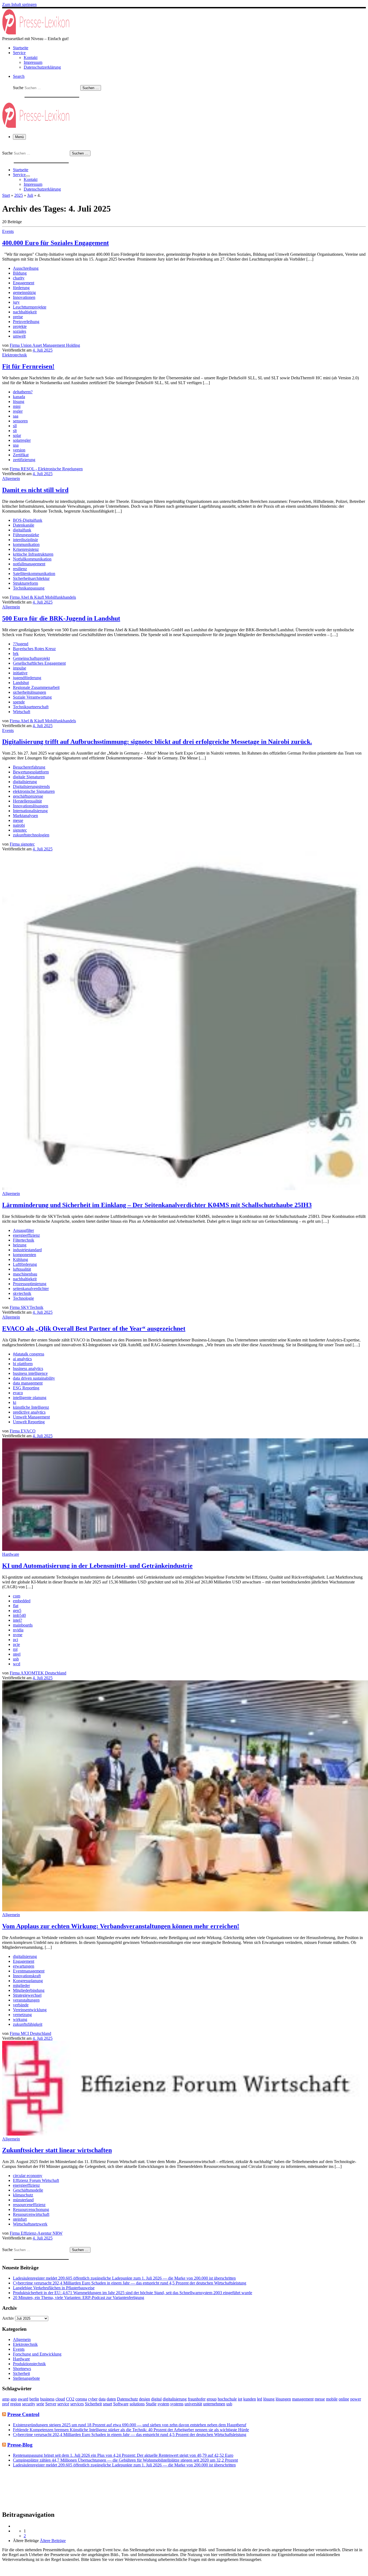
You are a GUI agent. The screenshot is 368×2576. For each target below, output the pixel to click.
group (212, 2399)
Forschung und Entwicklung (37, 2354)
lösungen (283, 2399)
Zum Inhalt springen (19, 4)
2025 (19, 195)
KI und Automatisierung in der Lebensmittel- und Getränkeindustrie (97, 1566)
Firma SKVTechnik (27, 1307)
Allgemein (22, 2340)
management (303, 2399)
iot (240, 2399)
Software (121, 2404)
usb (229, 2404)
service (63, 2404)
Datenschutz (127, 2399)
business (47, 2399)
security (29, 2404)
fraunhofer (197, 2399)
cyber (93, 2399)
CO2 (70, 2399)
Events (19, 2349)
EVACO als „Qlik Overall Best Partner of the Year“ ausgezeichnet (94, 1329)
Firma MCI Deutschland (30, 2033)
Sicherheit (21, 2373)
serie (40, 2404)
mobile (332, 2399)
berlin (34, 2399)
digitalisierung (175, 2399)
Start (6, 195)
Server (51, 2404)
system (163, 2404)
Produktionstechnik (29, 2364)
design (145, 2399)
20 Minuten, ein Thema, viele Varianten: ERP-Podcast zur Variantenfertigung (79, 2298)
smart (107, 2404)
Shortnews (22, 2369)
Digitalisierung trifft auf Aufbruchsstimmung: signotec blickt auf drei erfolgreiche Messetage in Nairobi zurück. (157, 742)
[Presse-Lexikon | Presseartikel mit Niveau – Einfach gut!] (36, 34)
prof (6, 2404)
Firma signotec (22, 844)
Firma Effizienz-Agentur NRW (36, 2233)
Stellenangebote (26, 2378)
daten (111, 2399)
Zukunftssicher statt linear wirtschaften (57, 2150)
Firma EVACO (23, 1431)
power (356, 2399)
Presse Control (23, 2414)
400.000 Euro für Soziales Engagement (55, 243)
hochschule (227, 2399)
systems (177, 2404)
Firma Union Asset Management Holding (45, 345)
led (260, 2399)
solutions (137, 2404)
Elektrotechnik (25, 2344)
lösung (269, 2399)
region (16, 2404)
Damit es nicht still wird (35, 490)
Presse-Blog (20, 2445)
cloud (60, 2399)
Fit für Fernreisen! (28, 366)
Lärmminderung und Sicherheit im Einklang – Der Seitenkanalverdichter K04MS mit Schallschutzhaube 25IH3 (157, 1205)
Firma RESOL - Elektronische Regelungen (46, 469)
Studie (151, 2404)
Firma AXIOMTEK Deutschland (38, 1673)
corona (81, 2399)
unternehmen (214, 2404)
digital (156, 2399)
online (344, 2399)
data (102, 2399)
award (23, 2399)
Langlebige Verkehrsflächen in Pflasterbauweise (54, 2288)
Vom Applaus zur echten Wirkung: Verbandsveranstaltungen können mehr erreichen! (121, 1926)
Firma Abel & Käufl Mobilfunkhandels (43, 597)
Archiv (8, 2318)
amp (6, 2399)
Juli (30, 195)
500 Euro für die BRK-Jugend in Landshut (61, 618)
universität (193, 2404)
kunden (250, 2399)
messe (320, 2399)
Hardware (21, 2359)
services (77, 2404)
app (14, 2399)
